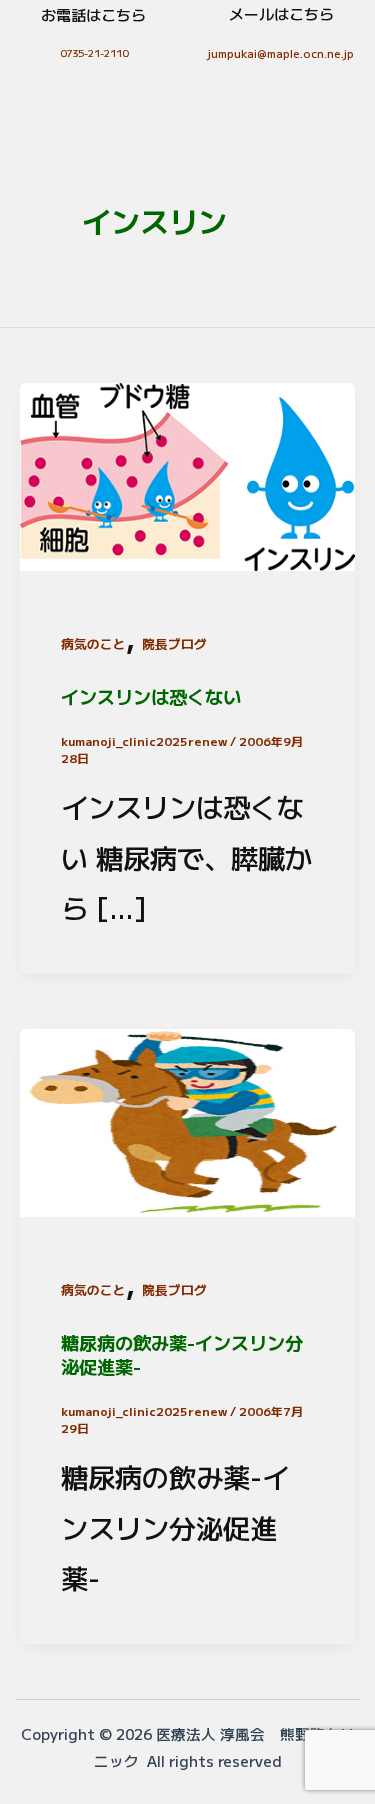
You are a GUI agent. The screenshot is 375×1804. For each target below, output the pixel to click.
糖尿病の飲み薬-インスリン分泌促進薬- (182, 1354)
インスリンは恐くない (151, 696)
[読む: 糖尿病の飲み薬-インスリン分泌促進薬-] (187, 1118)
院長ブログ (174, 643)
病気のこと (93, 643)
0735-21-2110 (94, 52)
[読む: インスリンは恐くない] (187, 472)
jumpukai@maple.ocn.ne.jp (281, 53)
